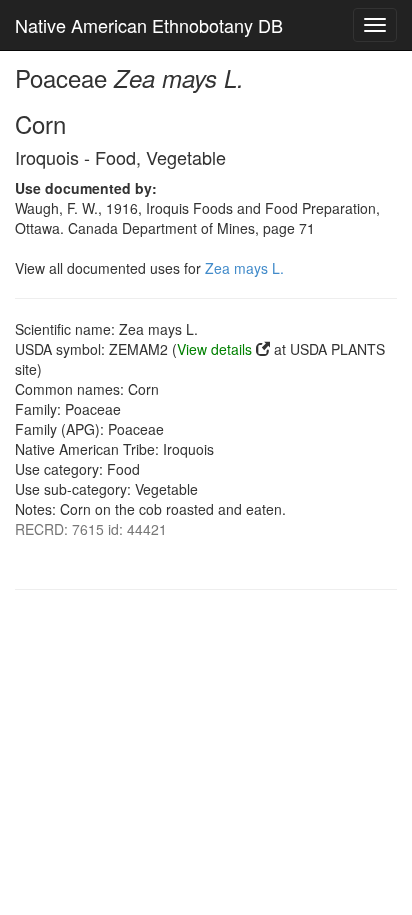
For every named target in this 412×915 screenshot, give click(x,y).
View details (214, 349)
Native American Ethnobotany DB (149, 25)
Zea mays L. (244, 268)
